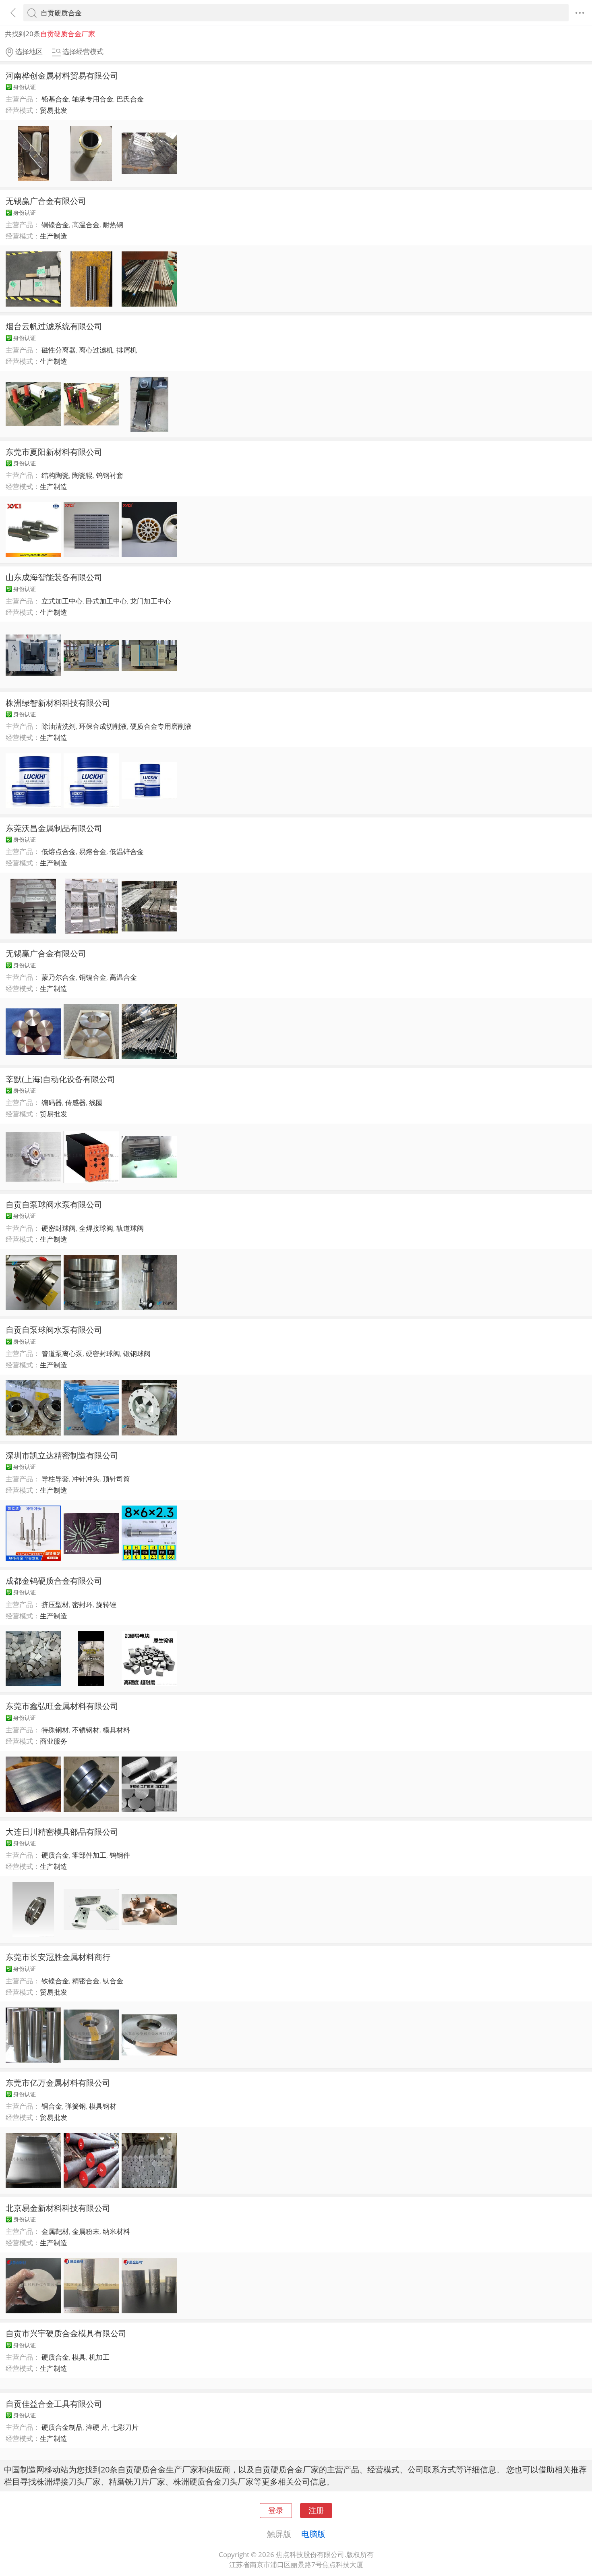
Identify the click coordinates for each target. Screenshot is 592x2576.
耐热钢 (113, 225)
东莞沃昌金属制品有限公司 (54, 828)
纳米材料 (116, 2231)
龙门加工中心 (151, 601)
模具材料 (116, 1730)
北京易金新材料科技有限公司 (58, 2208)
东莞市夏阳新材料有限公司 (54, 452)
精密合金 (86, 1981)
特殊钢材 (55, 1730)
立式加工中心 (62, 601)
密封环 (82, 1604)
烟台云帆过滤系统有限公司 (54, 326)
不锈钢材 (86, 1730)
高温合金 (86, 225)
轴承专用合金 (93, 99)
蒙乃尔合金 (59, 977)
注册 (316, 2510)
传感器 (76, 1102)
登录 (276, 2510)
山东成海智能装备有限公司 (54, 577)
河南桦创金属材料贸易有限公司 (62, 75)
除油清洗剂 (59, 726)
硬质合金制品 (62, 2427)
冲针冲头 (86, 1479)
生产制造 (54, 236)
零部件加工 (89, 1855)
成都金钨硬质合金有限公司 (54, 1580)
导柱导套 (55, 1479)
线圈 (96, 1102)
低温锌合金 (127, 851)
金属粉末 (86, 2231)
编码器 (52, 1102)
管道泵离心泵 (62, 1353)
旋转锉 (106, 1604)
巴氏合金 (130, 99)
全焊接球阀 (96, 1228)
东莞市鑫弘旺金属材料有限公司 (62, 1706)
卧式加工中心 (106, 601)
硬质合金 (55, 1855)
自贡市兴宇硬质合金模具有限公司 (66, 2333)
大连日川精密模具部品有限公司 (62, 1831)
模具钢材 (103, 2106)
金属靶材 (55, 2231)
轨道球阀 (130, 1228)
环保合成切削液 (103, 726)
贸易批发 (54, 110)
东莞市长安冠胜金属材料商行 (58, 1957)
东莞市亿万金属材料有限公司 (58, 2082)
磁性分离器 (59, 350)
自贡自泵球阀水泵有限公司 (54, 1204)
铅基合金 (55, 99)
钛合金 (113, 1981)
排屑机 (127, 350)
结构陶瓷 (55, 475)
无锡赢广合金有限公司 (46, 201)
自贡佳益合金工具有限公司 (54, 2404)
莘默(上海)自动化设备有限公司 (60, 1079)
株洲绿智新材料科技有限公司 (58, 703)
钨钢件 (120, 1855)
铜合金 (52, 2106)
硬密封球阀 (59, 1228)
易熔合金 (93, 851)
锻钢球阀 (137, 1353)
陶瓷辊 (82, 475)
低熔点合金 (59, 851)
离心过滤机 (96, 350)
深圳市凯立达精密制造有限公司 (62, 1455)
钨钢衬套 (110, 475)
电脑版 (313, 2534)
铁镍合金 (55, 1981)
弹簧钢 (76, 2106)
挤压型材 (55, 1604)
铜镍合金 (55, 225)
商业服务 (54, 1741)
